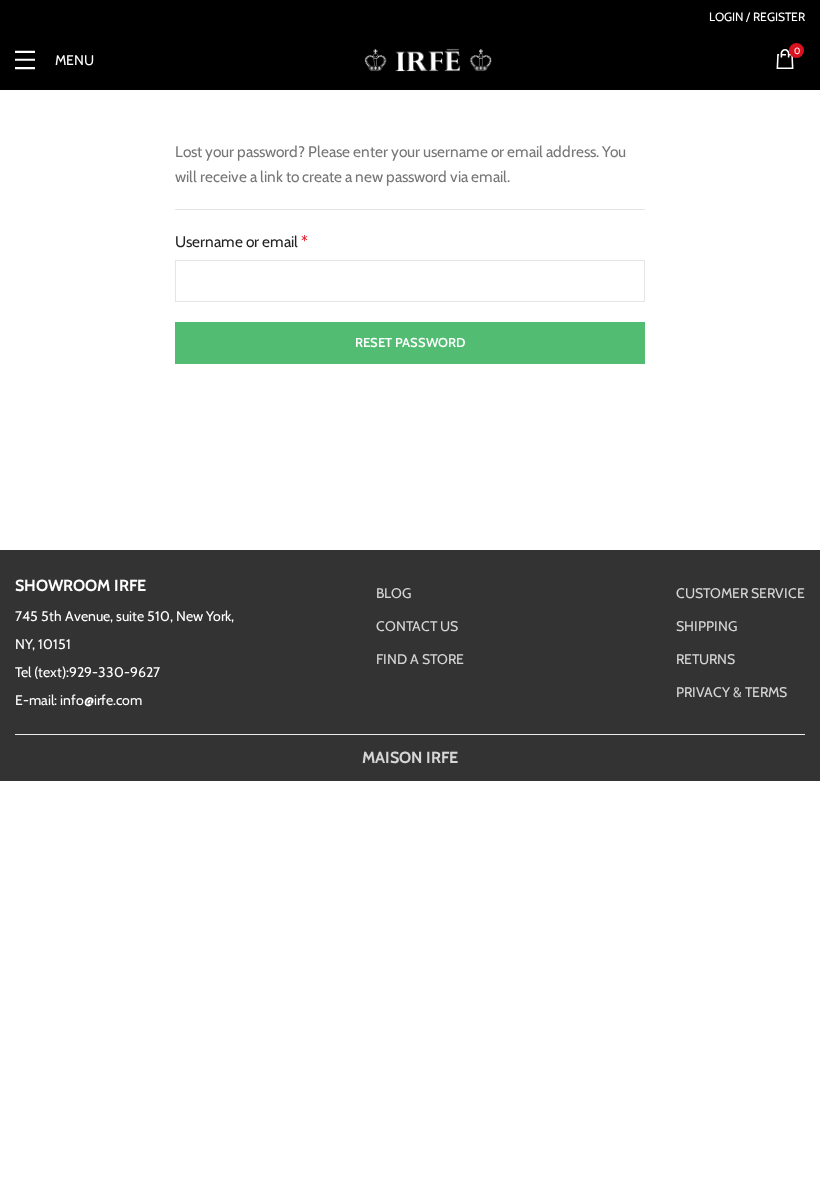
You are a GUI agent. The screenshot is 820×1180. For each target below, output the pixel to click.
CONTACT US (417, 626)
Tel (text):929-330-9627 (87, 672)
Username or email (241, 241)
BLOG (393, 593)
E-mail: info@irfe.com (78, 700)
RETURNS (705, 659)
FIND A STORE (420, 659)
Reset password (410, 342)
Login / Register (757, 17)
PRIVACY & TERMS (731, 692)
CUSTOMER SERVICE (740, 593)
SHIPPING (706, 626)
